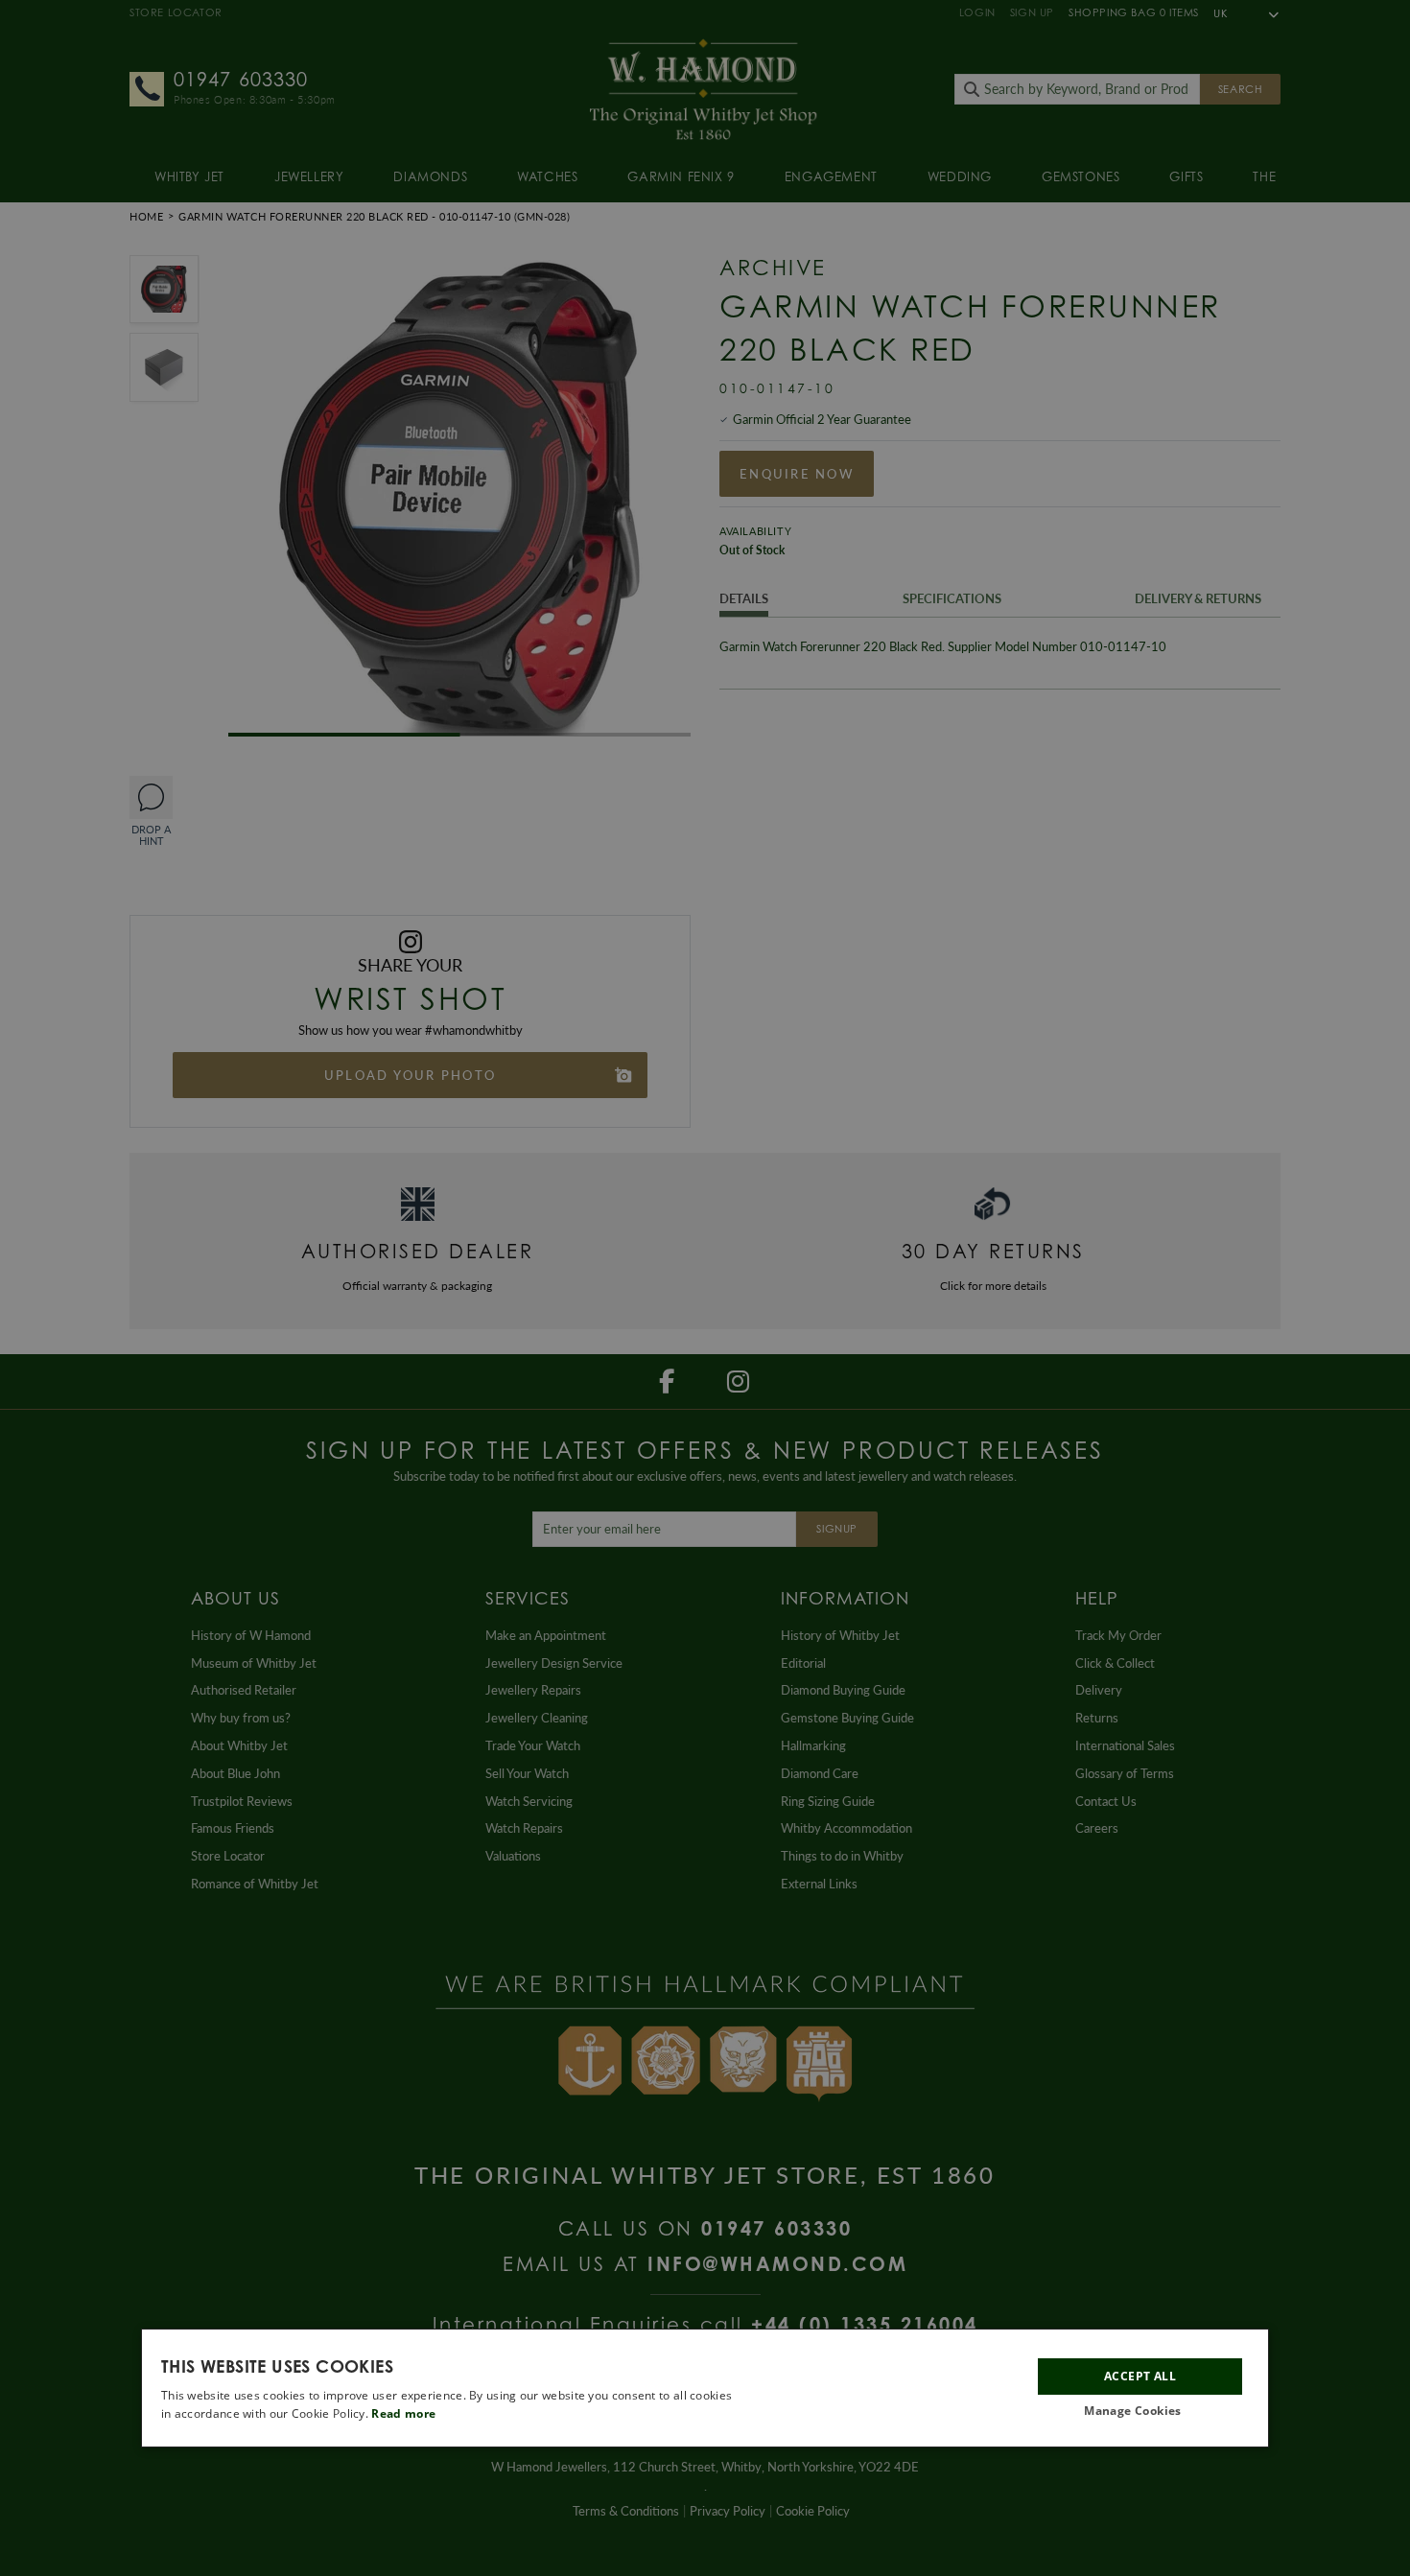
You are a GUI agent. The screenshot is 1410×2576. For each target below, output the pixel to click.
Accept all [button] (1140, 2375)
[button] (1140, 2412)
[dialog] (705, 2388)
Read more (403, 2413)
